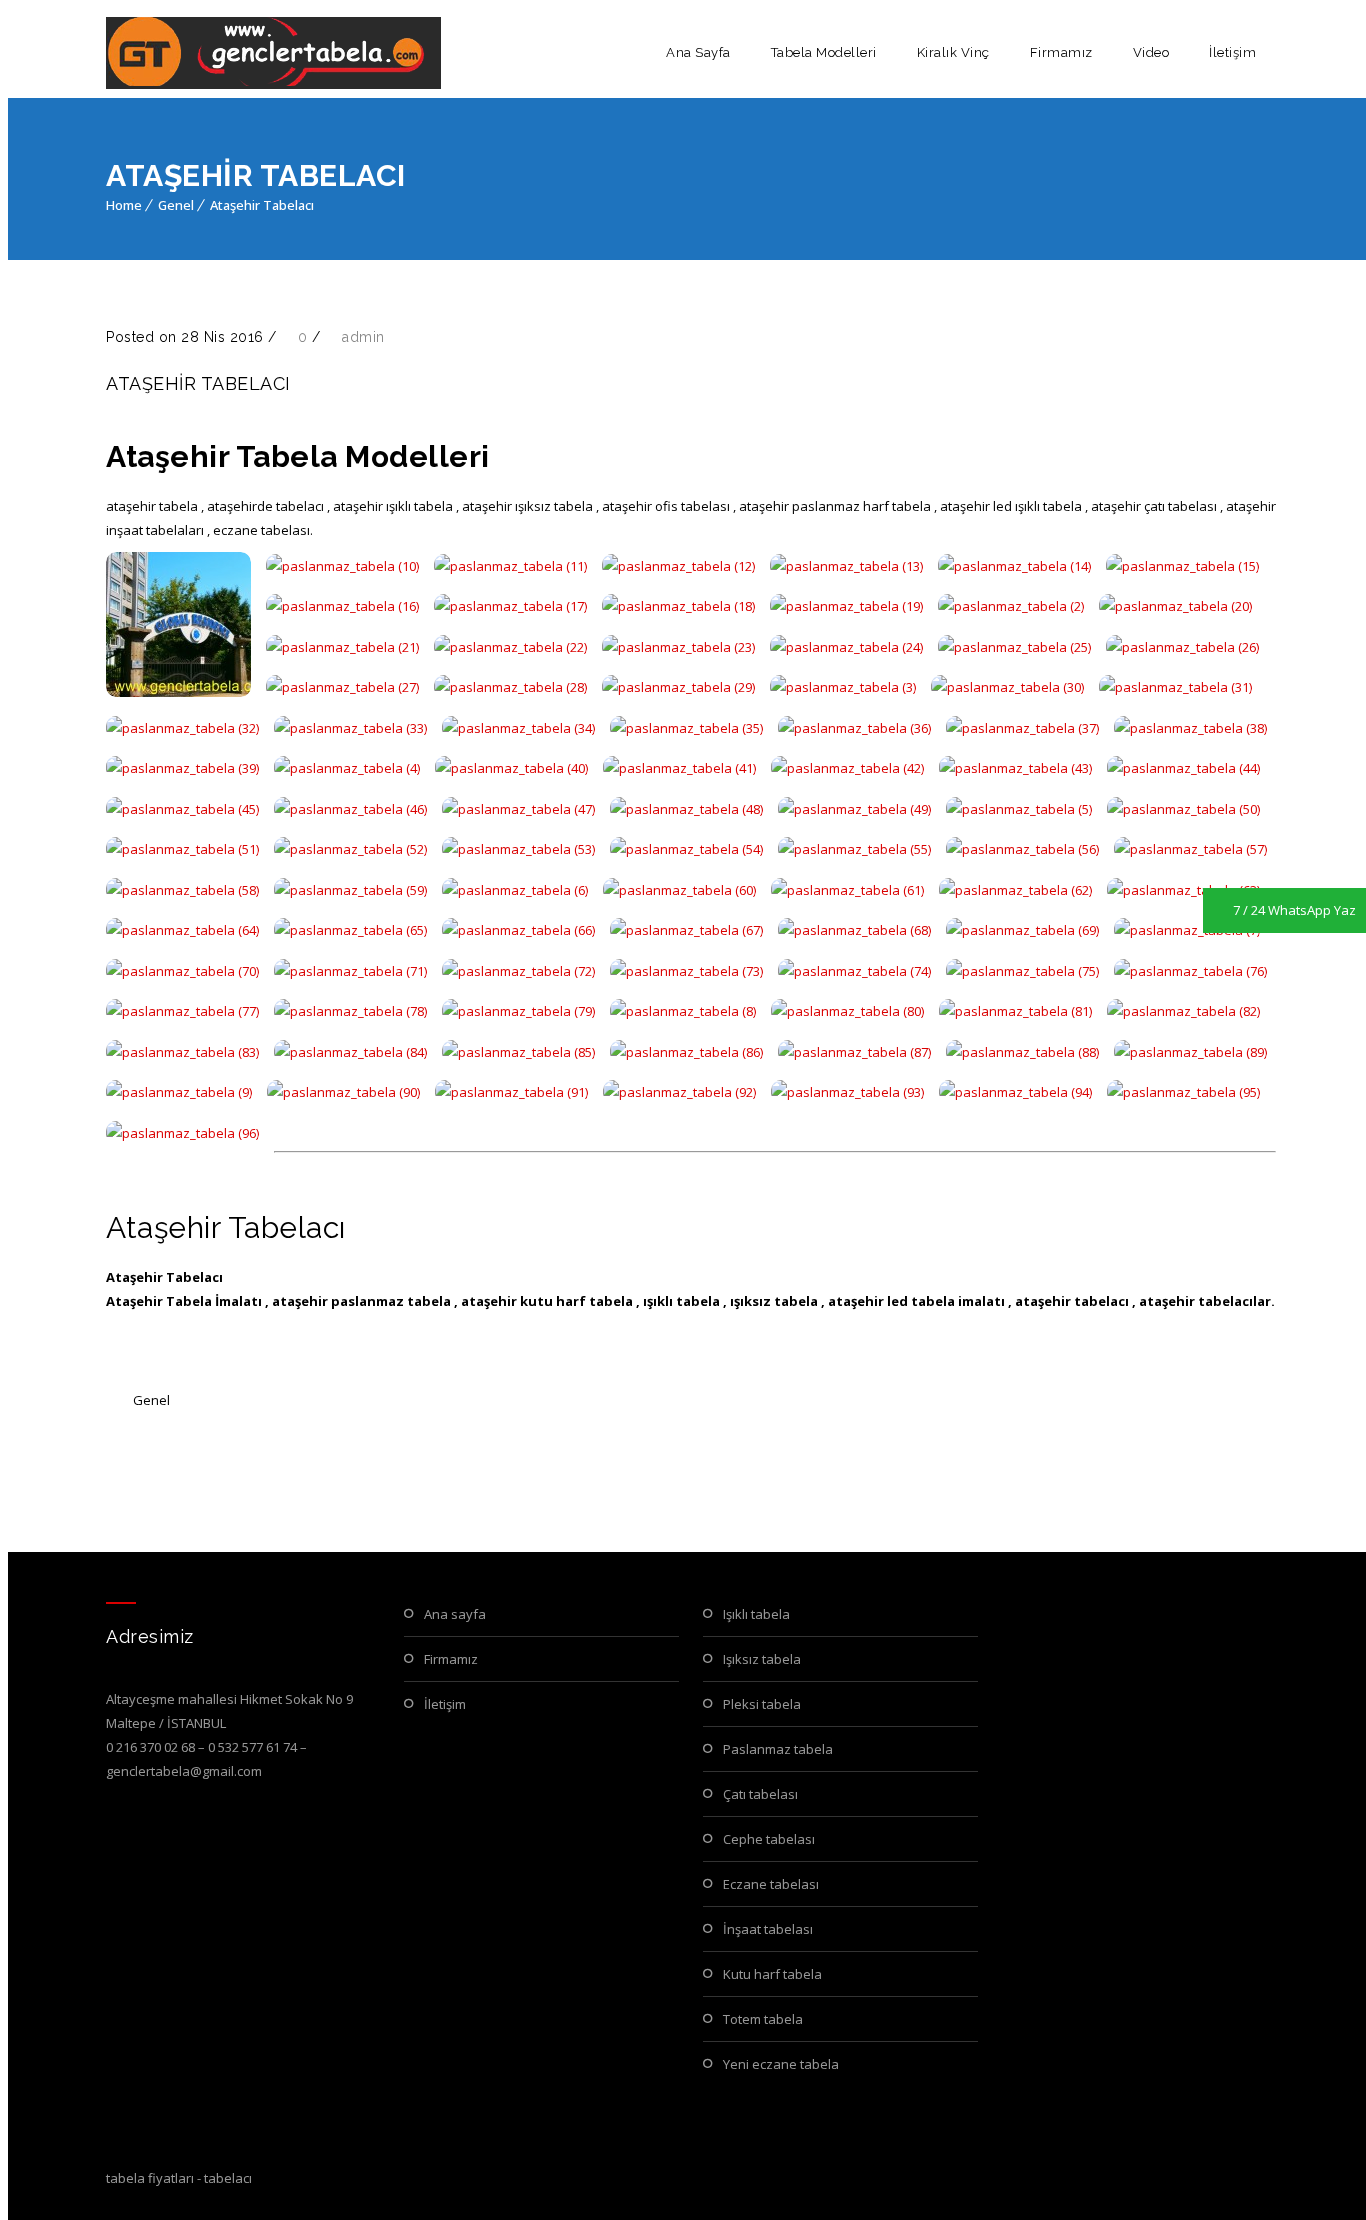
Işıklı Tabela (756, 1614)
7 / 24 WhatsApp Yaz (1294, 910)
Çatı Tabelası (760, 1794)
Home (124, 205)
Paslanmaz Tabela (778, 1749)
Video (1151, 52)
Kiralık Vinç (953, 52)
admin (363, 337)
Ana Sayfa (698, 52)
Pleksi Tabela (762, 1704)
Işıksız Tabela (762, 1659)
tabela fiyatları (150, 2178)
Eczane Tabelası (771, 1884)
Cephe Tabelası (769, 1839)
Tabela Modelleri (824, 52)
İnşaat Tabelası (768, 1929)
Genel (176, 205)
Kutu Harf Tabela (772, 1974)
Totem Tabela (763, 2019)
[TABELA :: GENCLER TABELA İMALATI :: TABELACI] (273, 53)
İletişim (1232, 52)
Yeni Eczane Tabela (781, 2064)
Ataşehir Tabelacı (262, 205)
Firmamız (1061, 52)
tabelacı (228, 2178)
